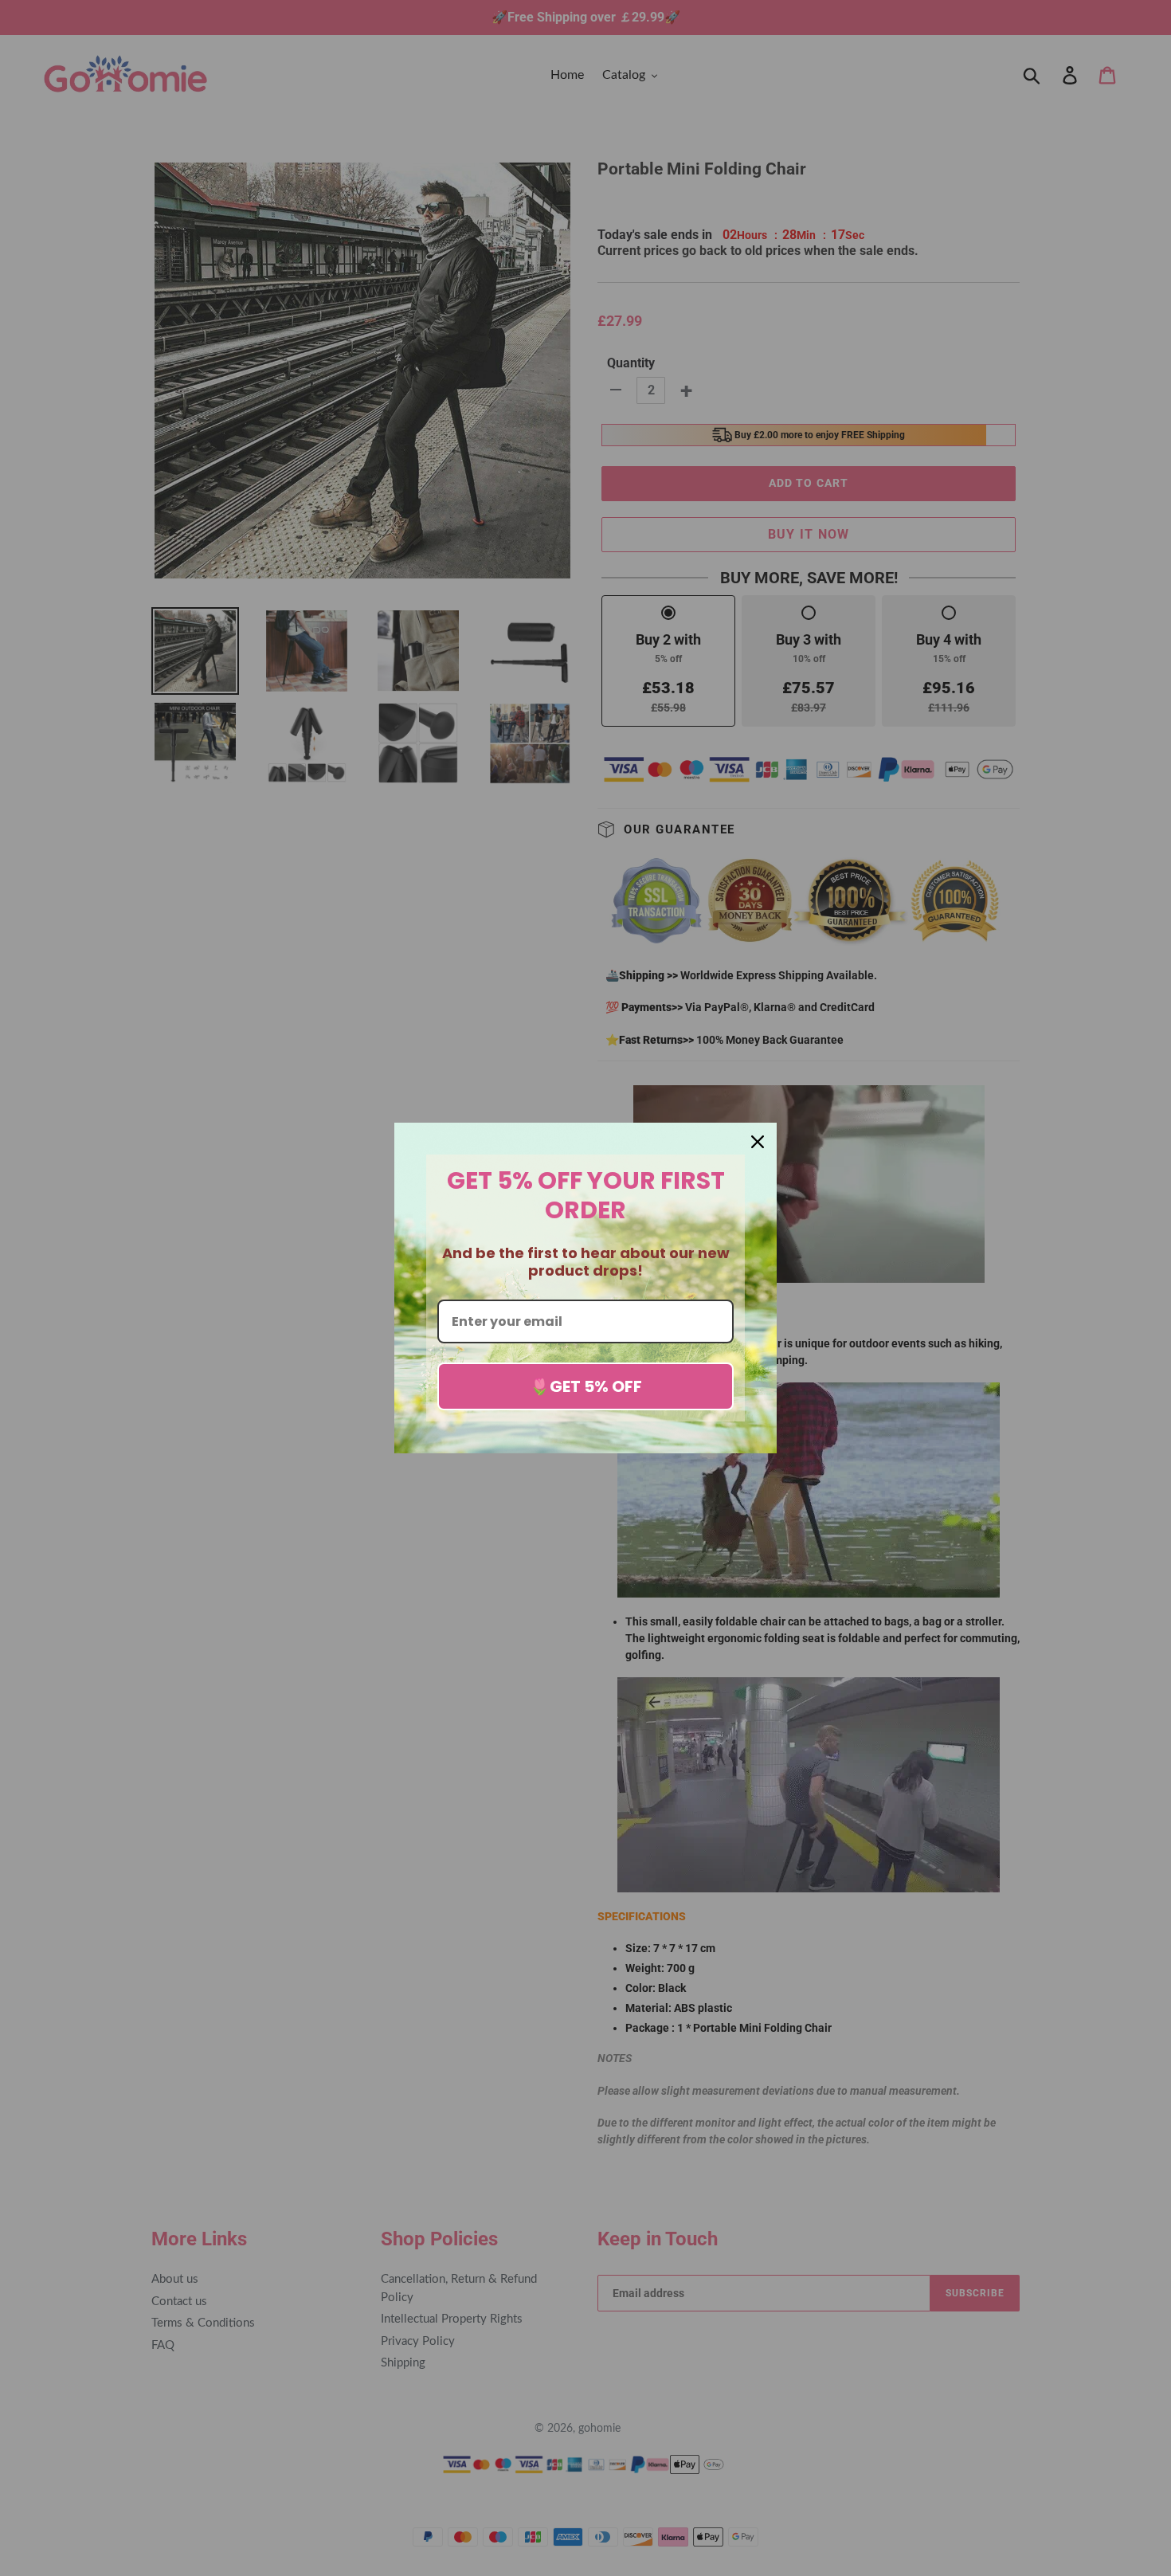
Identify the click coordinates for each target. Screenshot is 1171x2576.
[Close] (758, 1142)
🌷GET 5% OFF (586, 1386)
